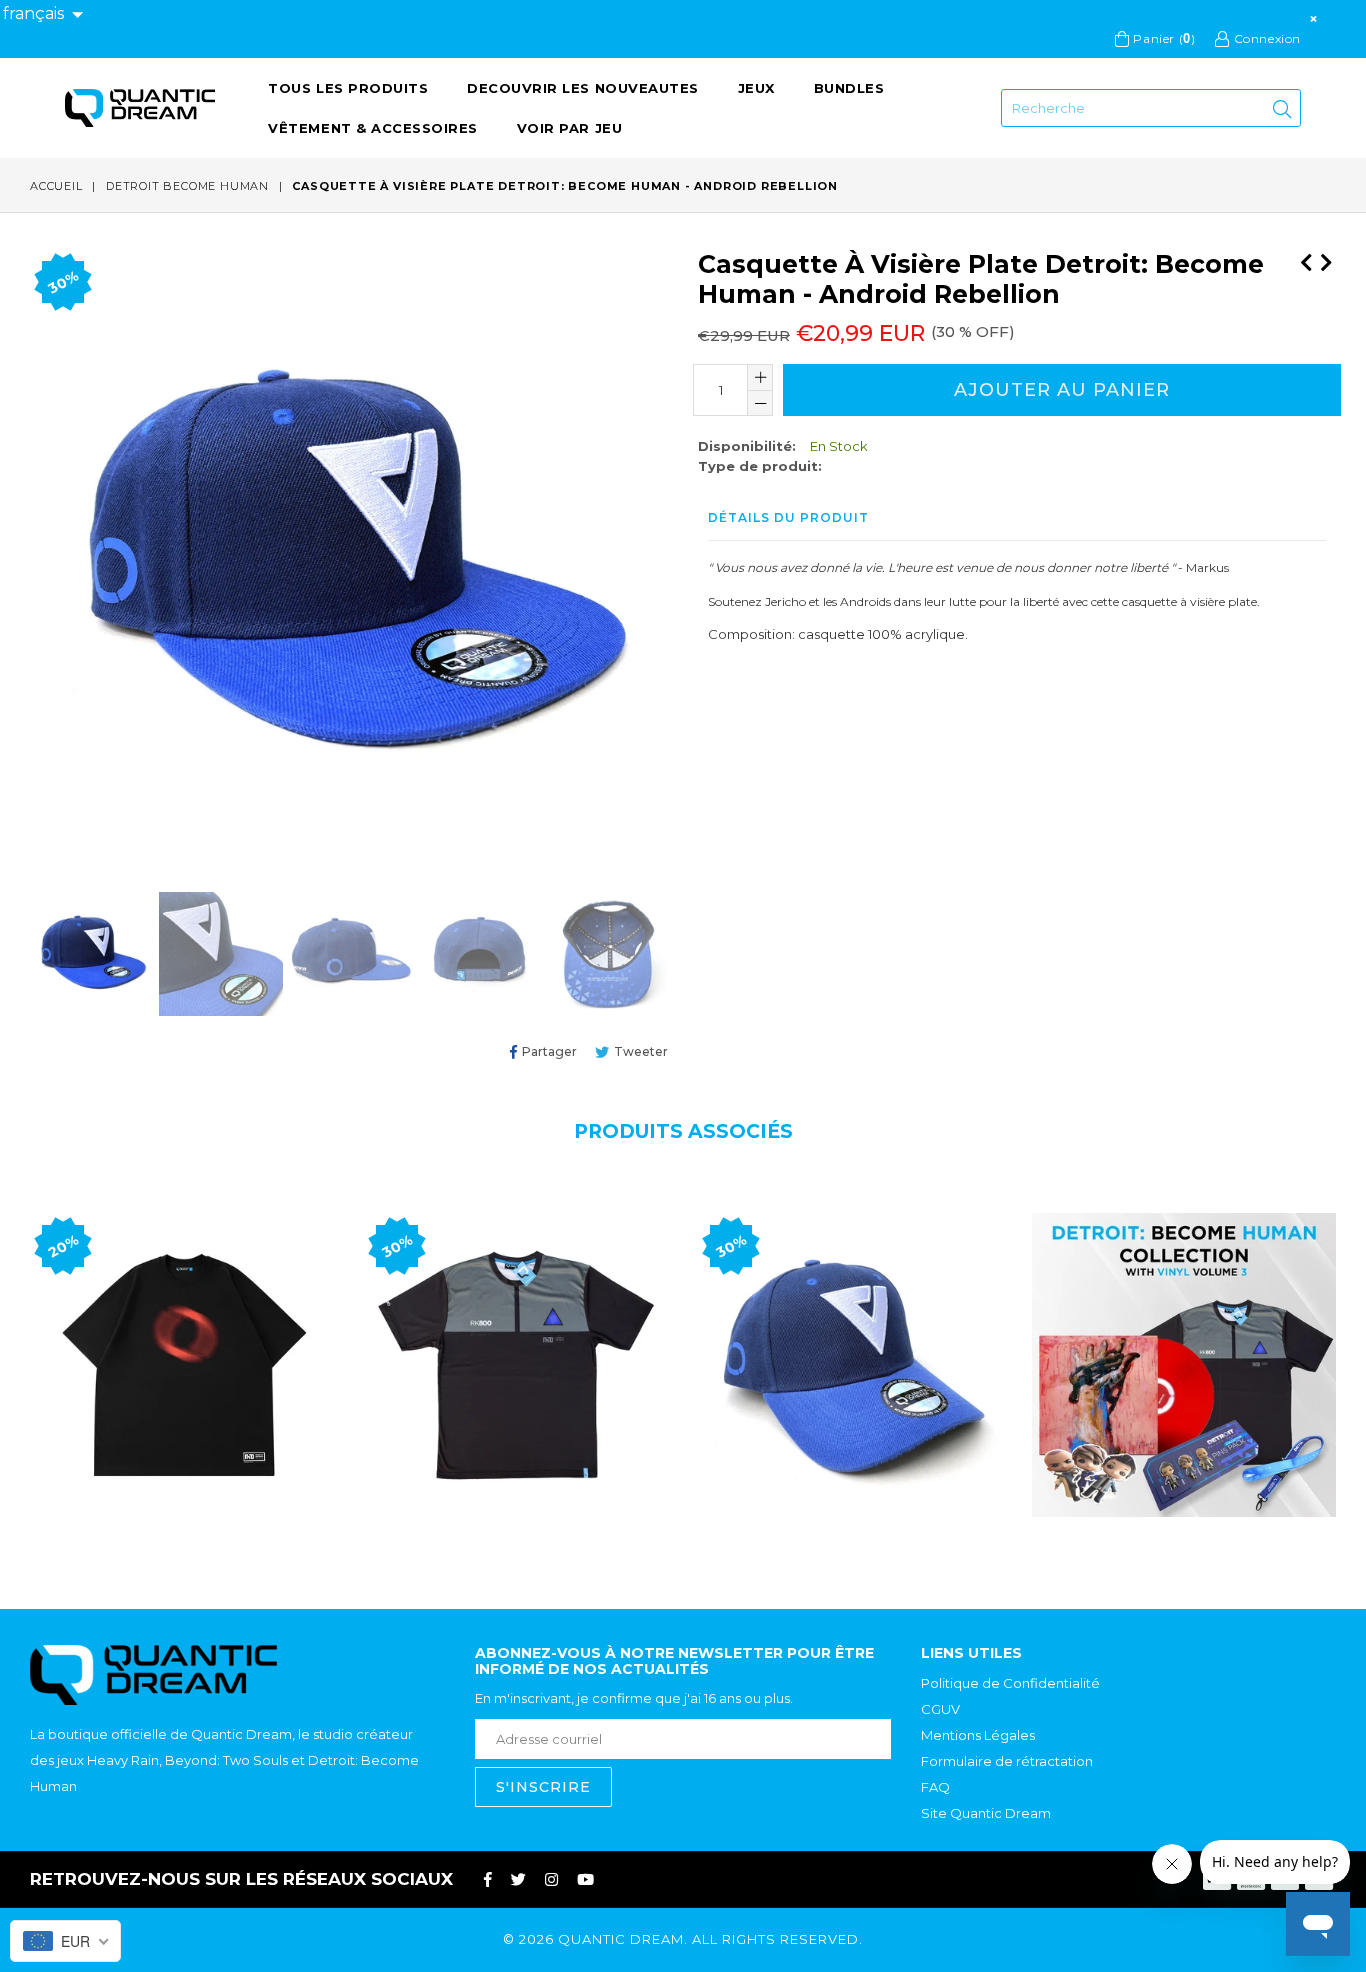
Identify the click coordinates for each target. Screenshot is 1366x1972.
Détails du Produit (788, 517)
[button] (43, 14)
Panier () (1162, 38)
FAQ (935, 1787)
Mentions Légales (978, 1735)
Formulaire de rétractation (1007, 1761)
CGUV (940, 1709)
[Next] (1326, 259)
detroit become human (187, 186)
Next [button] (1356, 1347)
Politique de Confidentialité (1010, 1683)
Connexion (1265, 38)
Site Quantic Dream (986, 1813)
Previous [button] (10, 1347)
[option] (89, 957)
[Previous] (1306, 259)
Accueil (56, 186)
